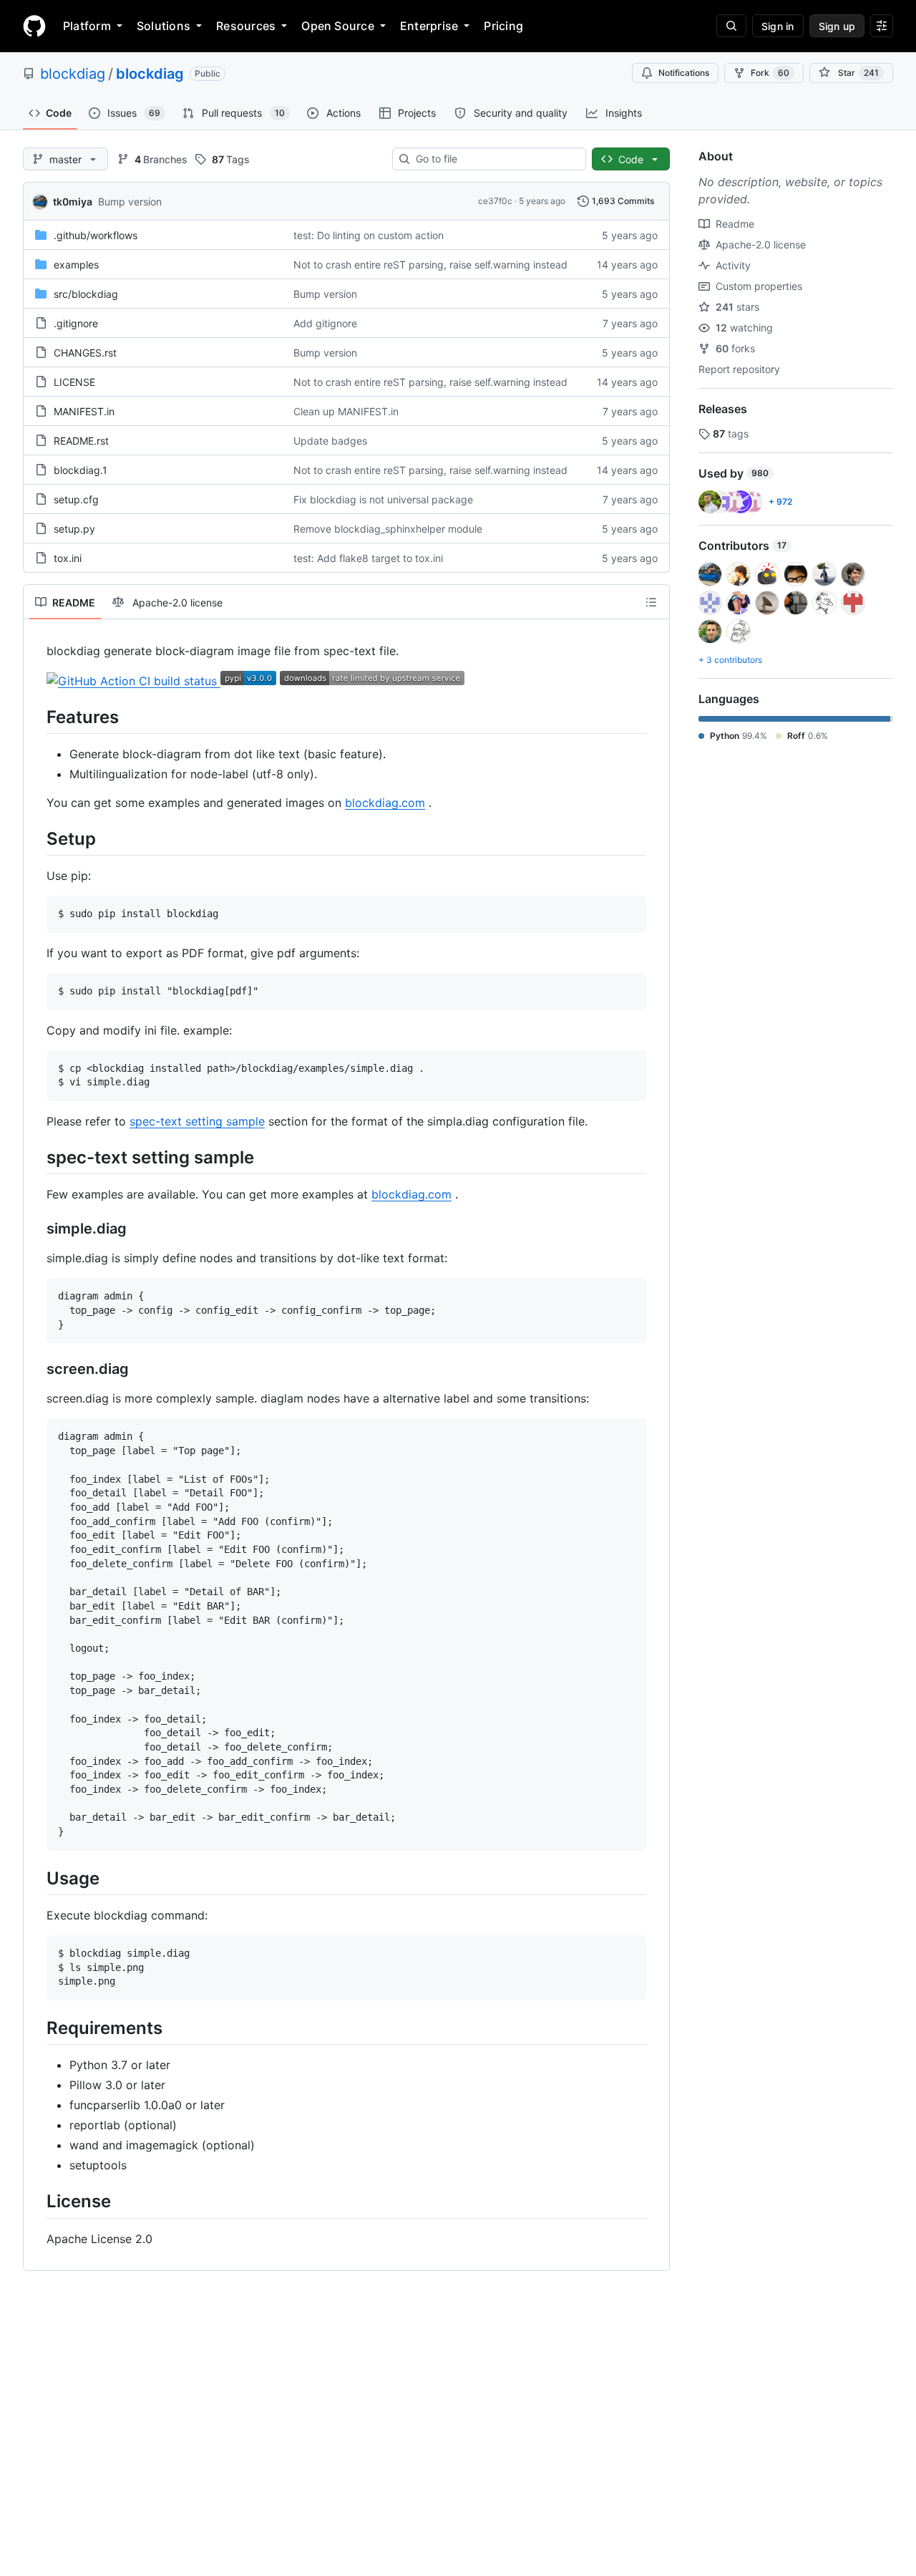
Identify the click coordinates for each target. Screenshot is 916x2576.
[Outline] (651, 602)
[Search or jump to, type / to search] (731, 26)
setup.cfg (76, 499)
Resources (246, 26)
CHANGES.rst (85, 353)
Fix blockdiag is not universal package (383, 499)
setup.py (74, 529)
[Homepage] (34, 26)
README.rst (81, 441)
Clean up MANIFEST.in (346, 411)
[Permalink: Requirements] (36, 2028)
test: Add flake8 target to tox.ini (368, 558)
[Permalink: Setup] (36, 838)
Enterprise (429, 26)
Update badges (330, 441)
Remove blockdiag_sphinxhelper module (388, 529)
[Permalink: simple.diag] (36, 1229)
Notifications (684, 73)
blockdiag (73, 74)
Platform (87, 26)
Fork (770, 73)
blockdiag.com (385, 803)
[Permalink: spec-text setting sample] (36, 1157)
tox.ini (68, 558)
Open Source (338, 26)
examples (76, 265)
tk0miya (73, 202)
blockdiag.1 (81, 470)
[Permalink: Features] (36, 717)
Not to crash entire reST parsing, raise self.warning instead (430, 265)
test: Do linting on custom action (369, 235)
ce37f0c (495, 201)
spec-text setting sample (197, 1121)
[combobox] (495, 159)
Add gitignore (325, 323)
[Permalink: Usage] (36, 1878)
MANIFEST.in (84, 411)
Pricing (503, 26)
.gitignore (76, 323)
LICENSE (74, 382)
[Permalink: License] (36, 2202)
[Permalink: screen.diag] (36, 1370)
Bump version (130, 202)
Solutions (164, 26)
